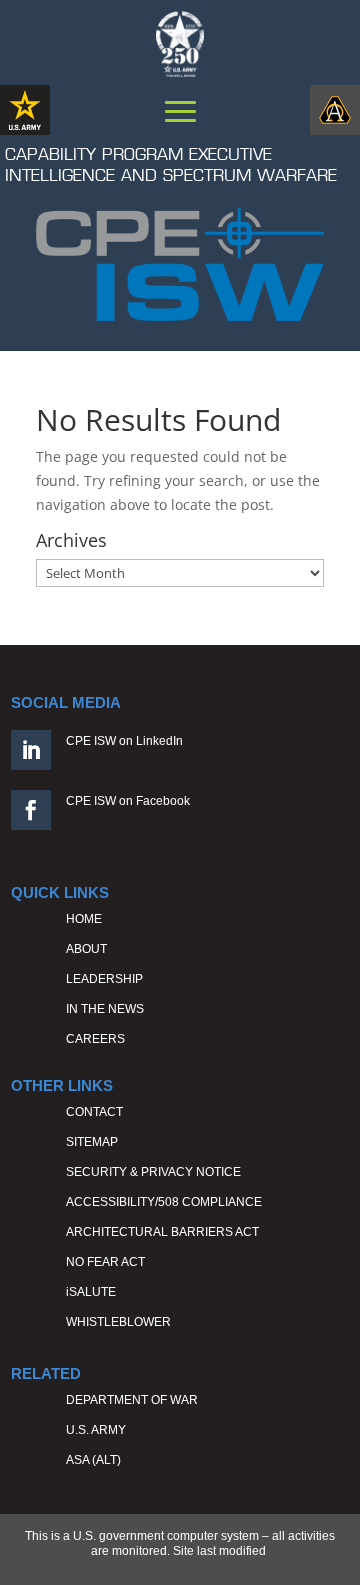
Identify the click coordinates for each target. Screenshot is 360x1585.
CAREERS (95, 1039)
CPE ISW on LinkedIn (124, 741)
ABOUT (86, 949)
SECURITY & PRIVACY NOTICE (153, 1172)
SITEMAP (92, 1142)
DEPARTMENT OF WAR (132, 1400)
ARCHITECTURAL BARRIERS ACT (162, 1232)
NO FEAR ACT (105, 1262)
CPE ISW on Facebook (128, 801)
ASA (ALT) (93, 1460)
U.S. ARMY (96, 1430)
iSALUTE (91, 1292)
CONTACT (94, 1112)
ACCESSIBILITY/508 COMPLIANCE (164, 1202)
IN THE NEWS (105, 1009)
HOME (84, 919)
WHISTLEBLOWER (118, 1322)
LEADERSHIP (104, 979)
